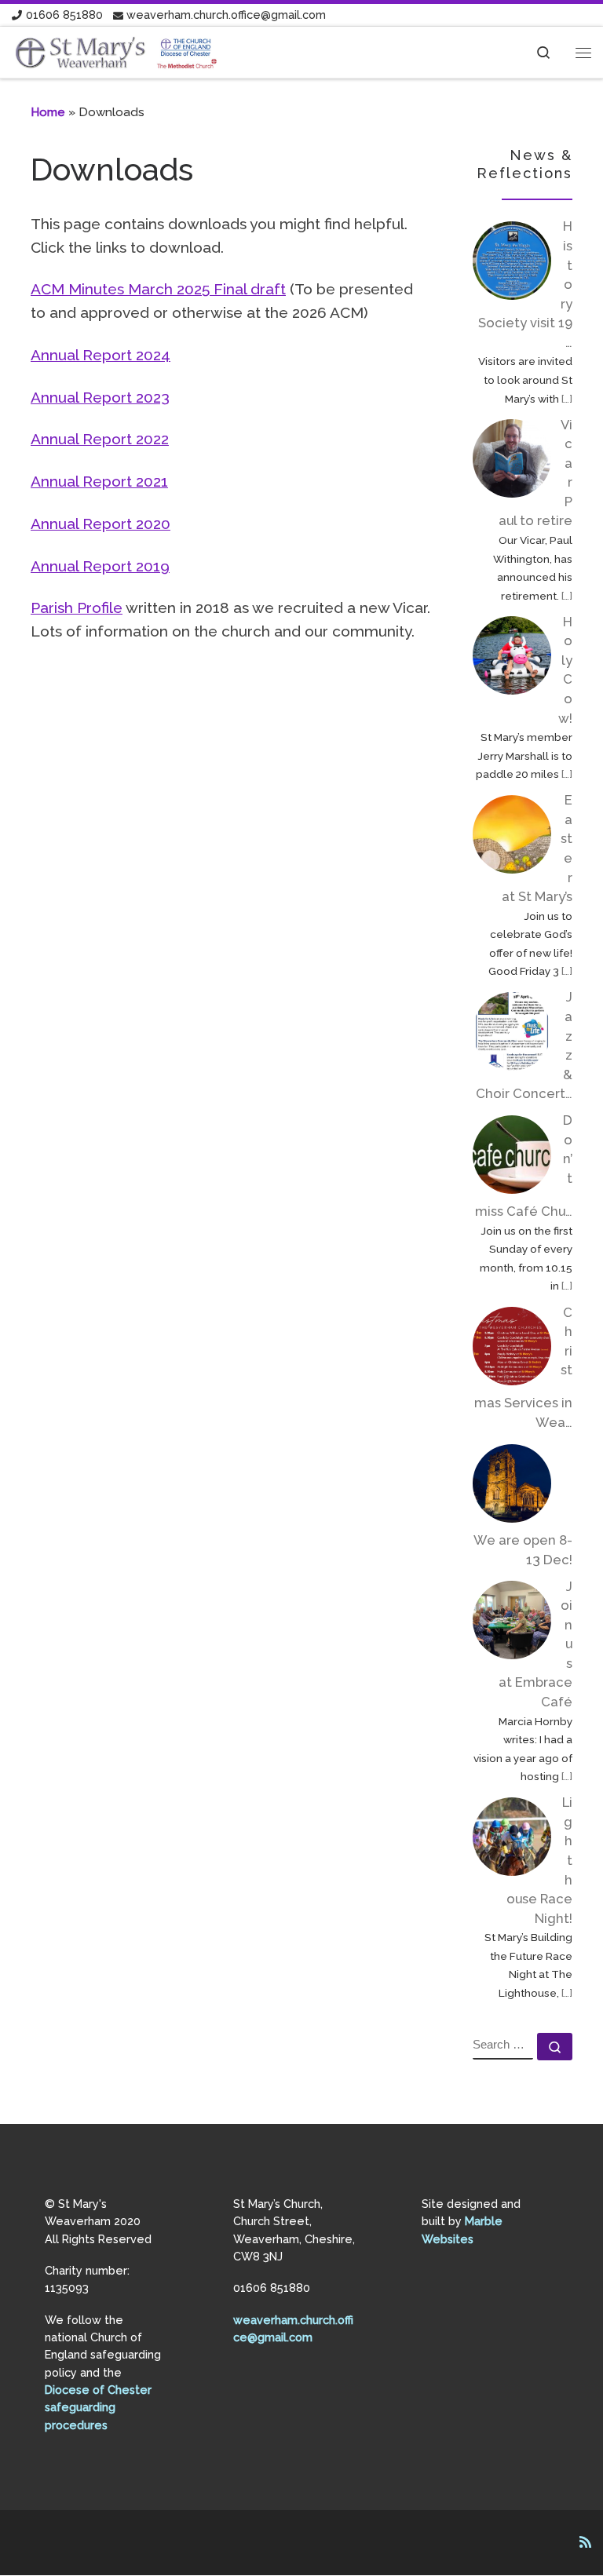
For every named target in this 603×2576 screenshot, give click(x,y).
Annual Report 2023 (100, 397)
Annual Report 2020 (100, 524)
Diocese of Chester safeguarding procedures (98, 2407)
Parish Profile (77, 608)
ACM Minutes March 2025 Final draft (158, 289)
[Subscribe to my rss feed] (585, 2543)
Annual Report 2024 (100, 355)
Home (48, 112)
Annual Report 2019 (100, 566)
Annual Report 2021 (99, 481)
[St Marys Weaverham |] (117, 51)
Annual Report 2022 (100, 439)
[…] (567, 399)
